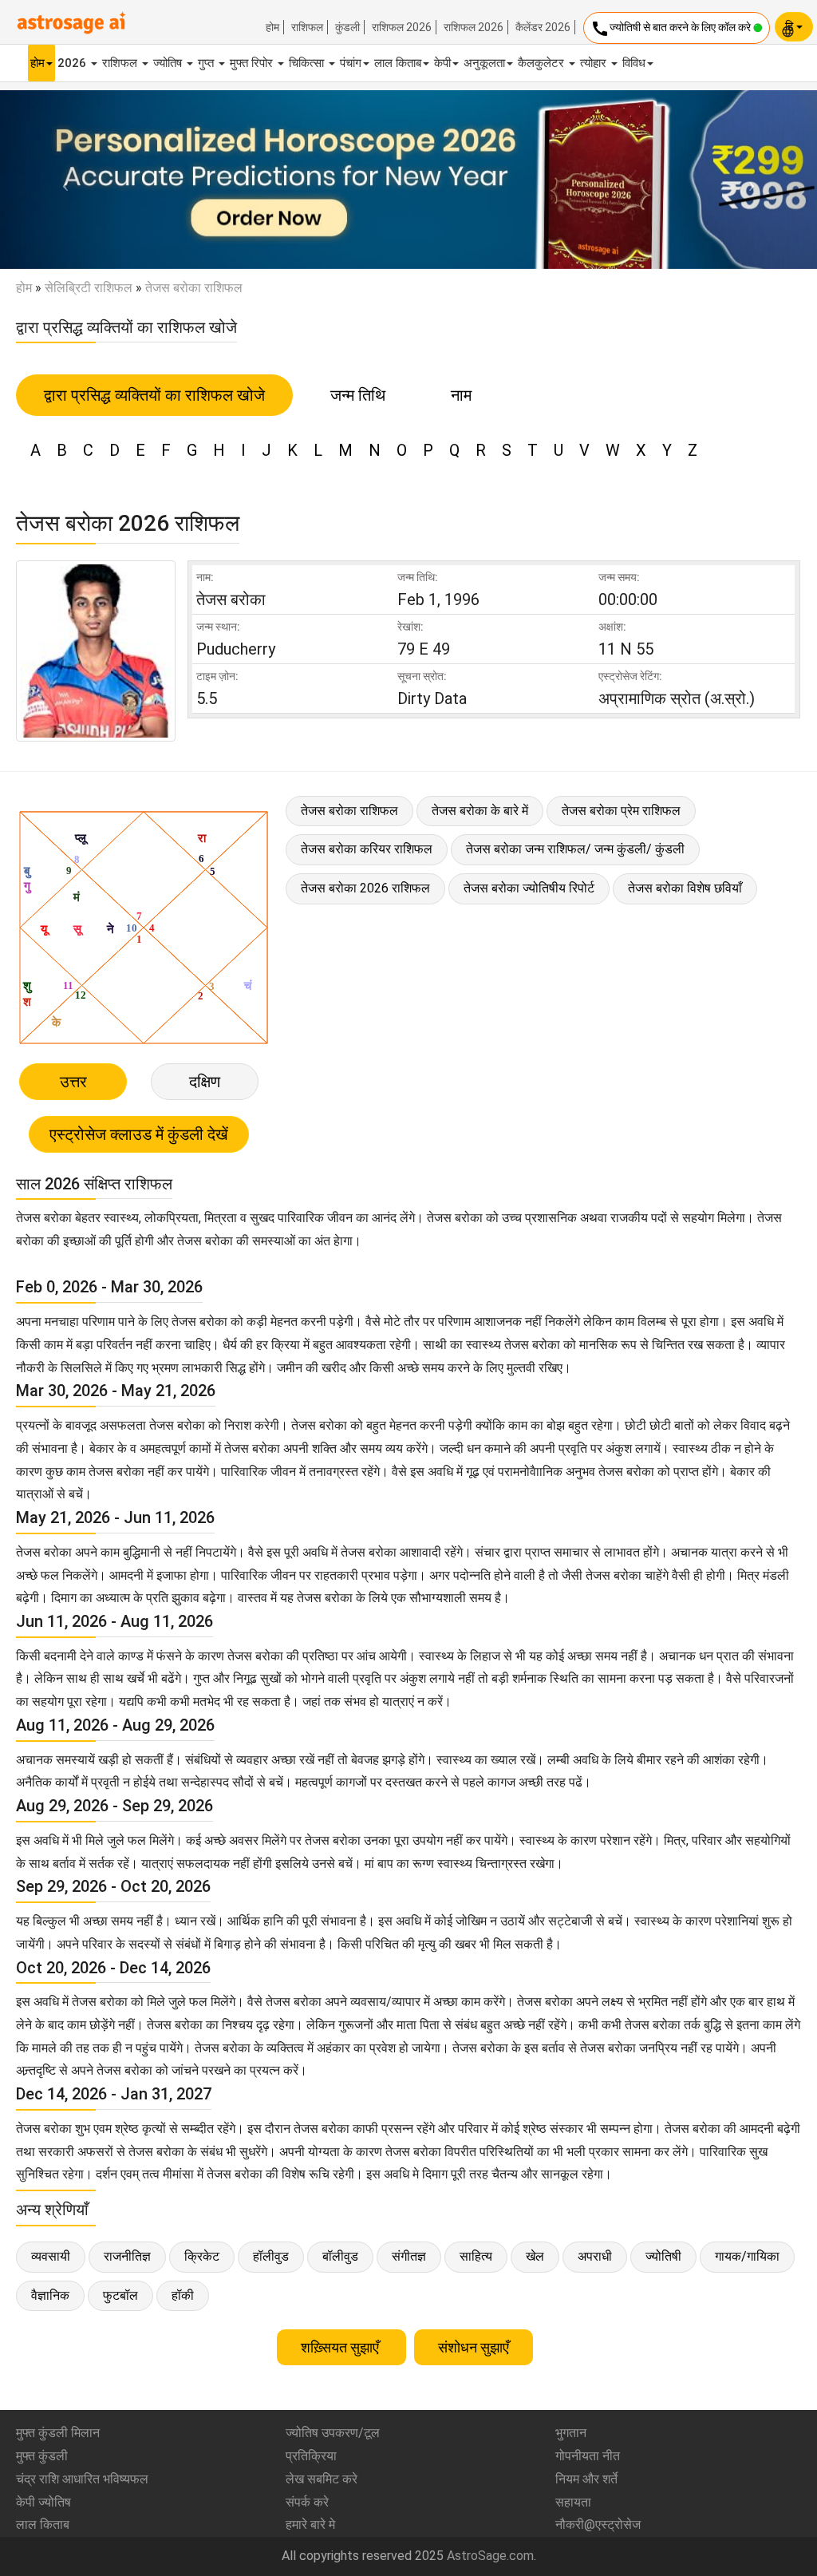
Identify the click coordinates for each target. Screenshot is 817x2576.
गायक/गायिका (747, 2256)
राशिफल (307, 27)
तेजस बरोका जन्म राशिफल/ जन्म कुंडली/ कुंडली (575, 849)
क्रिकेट (202, 2256)
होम (272, 27)
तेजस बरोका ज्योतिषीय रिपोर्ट (529, 888)
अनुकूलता (484, 63)
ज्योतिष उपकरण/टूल (333, 2433)
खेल (535, 2256)
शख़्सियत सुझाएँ (341, 2347)
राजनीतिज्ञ (127, 2256)
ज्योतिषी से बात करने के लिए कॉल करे (672, 29)
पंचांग (351, 63)
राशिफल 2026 (402, 27)
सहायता (573, 2502)
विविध (634, 63)
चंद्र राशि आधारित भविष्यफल (82, 2479)
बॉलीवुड (340, 2256)
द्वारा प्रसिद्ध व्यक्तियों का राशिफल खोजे (154, 395)
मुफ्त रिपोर (253, 63)
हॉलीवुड (271, 2256)
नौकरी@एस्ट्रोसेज (598, 2525)
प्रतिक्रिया (311, 2456)
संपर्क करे (307, 2502)
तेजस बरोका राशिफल (349, 811)
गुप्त (207, 63)
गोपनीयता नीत (588, 2456)
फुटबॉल (120, 2295)
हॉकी (183, 2295)
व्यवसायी (51, 2256)
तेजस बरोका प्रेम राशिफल (621, 811)
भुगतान (571, 2433)
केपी (442, 63)
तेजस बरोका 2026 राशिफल (365, 888)
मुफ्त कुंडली (42, 2456)
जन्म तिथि (358, 395)
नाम (461, 395)
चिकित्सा (308, 63)
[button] (61, 180)
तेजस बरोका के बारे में (480, 811)
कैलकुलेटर (543, 63)
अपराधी (595, 2256)
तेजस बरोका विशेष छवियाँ (685, 888)
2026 (73, 63)
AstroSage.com (490, 2556)
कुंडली (347, 27)
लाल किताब (398, 63)
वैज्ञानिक (50, 2295)
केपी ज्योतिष (43, 2502)
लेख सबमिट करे (322, 2479)
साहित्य (476, 2256)
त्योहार (595, 63)
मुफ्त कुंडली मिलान (58, 2433)
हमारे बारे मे (310, 2525)
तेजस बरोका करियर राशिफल (367, 849)
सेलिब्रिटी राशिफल (89, 288)
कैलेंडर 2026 (543, 27)
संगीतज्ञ (409, 2256)
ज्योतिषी (663, 2256)
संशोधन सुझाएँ (474, 2347)
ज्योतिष (169, 63)
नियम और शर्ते (586, 2479)
